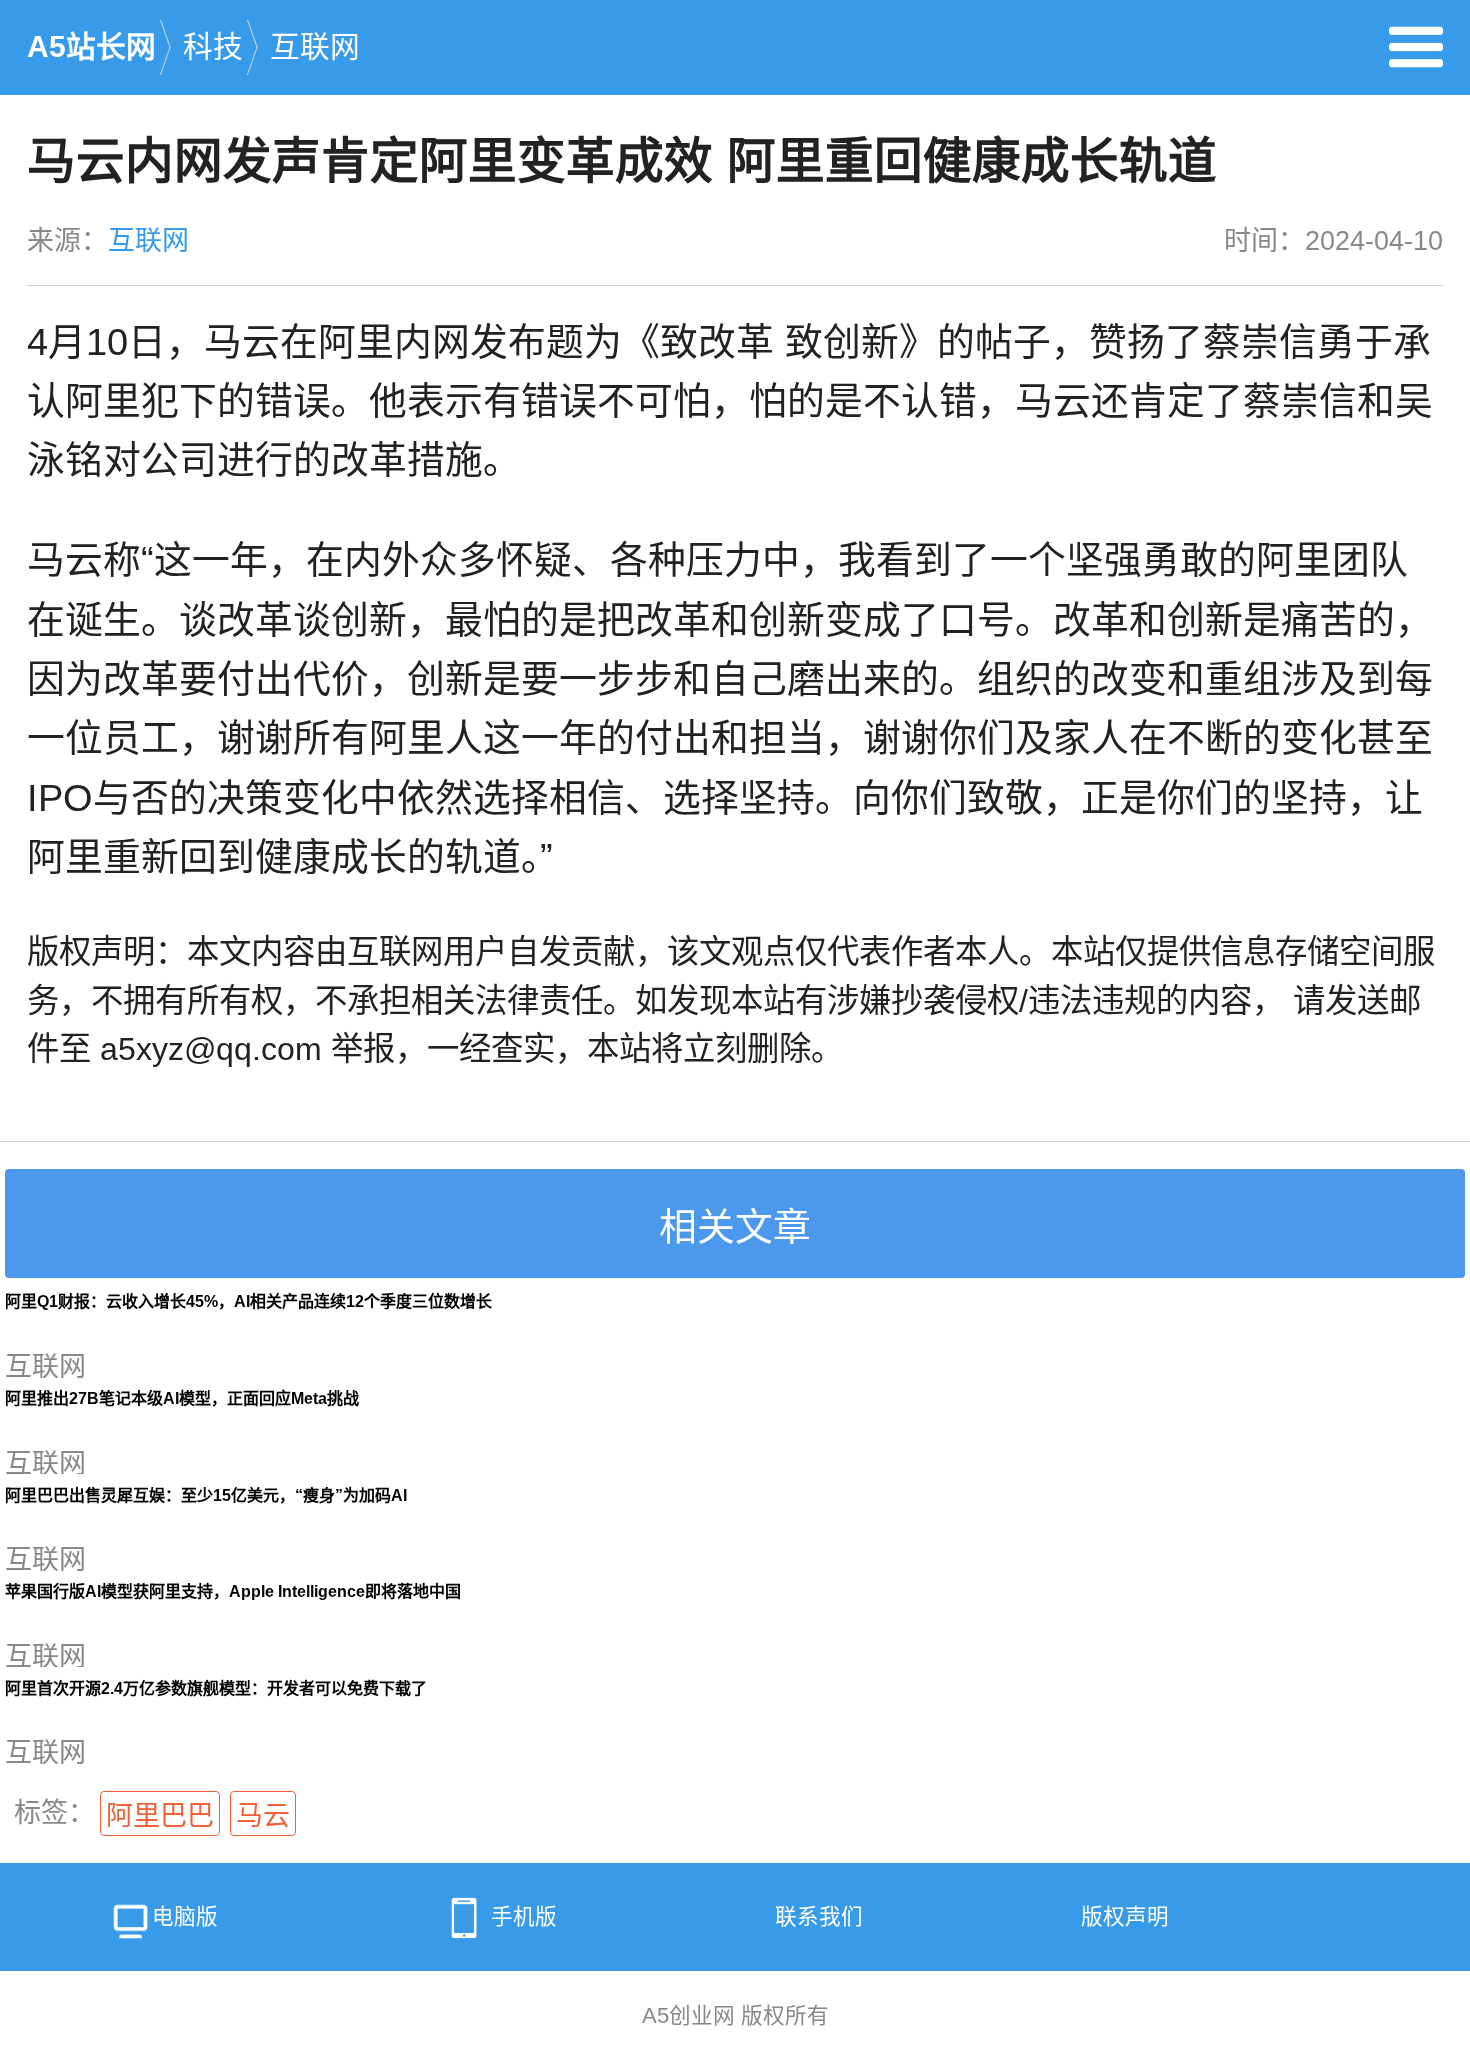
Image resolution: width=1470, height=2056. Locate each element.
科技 (213, 46)
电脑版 (185, 1916)
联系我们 (819, 1916)
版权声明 (1125, 1916)
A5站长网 (91, 46)
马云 (263, 1816)
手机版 (524, 1916)
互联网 (315, 46)
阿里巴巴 (160, 1816)
